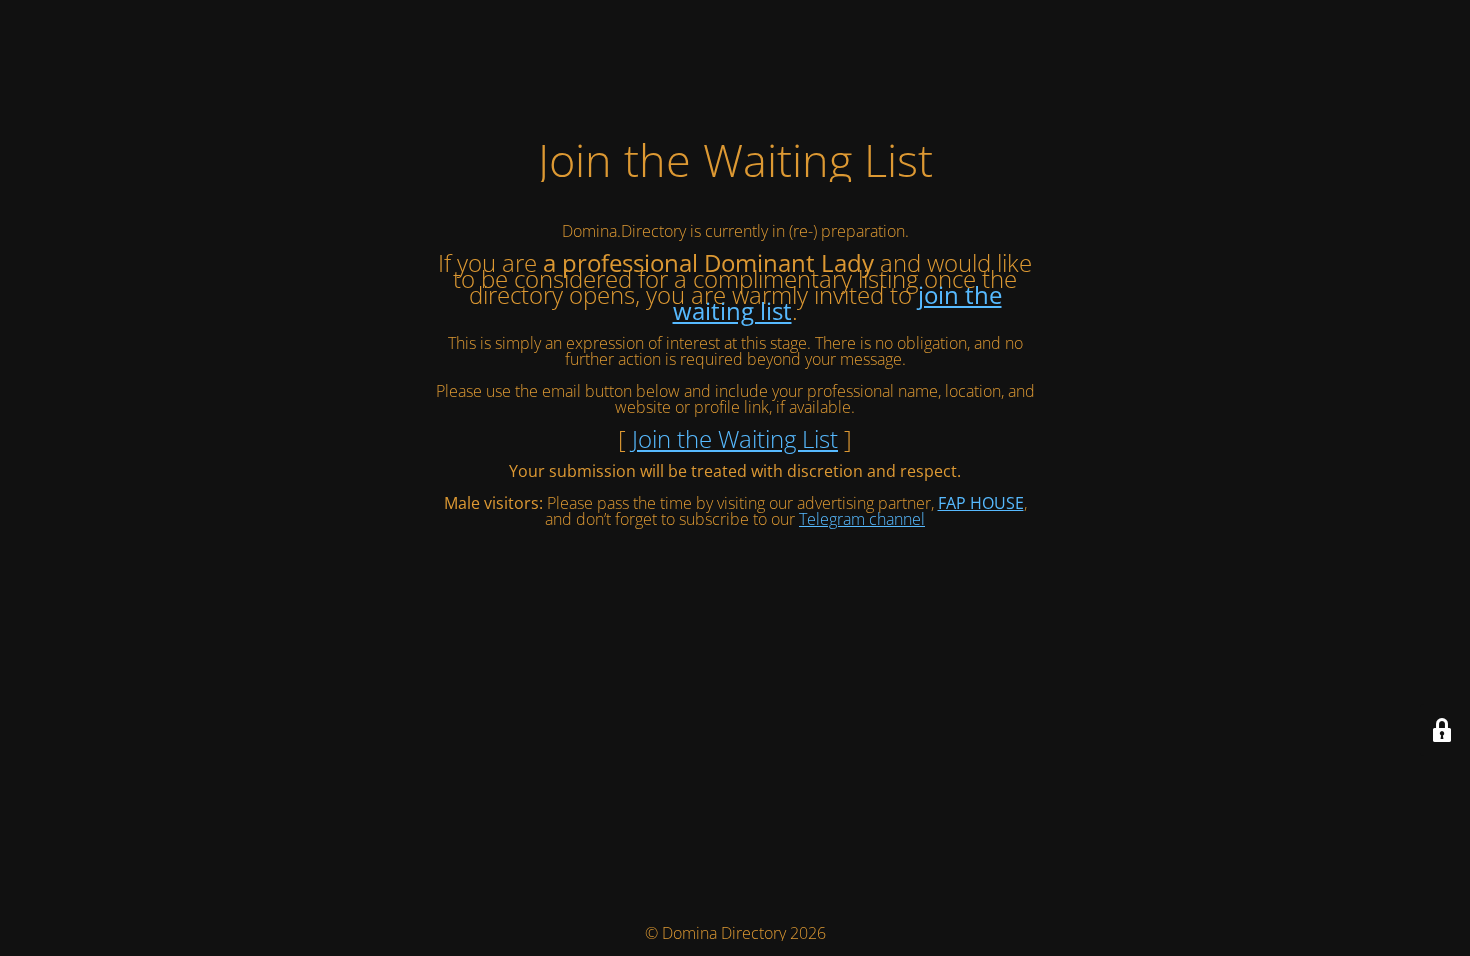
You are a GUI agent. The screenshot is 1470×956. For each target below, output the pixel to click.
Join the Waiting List (735, 438)
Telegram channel (862, 519)
